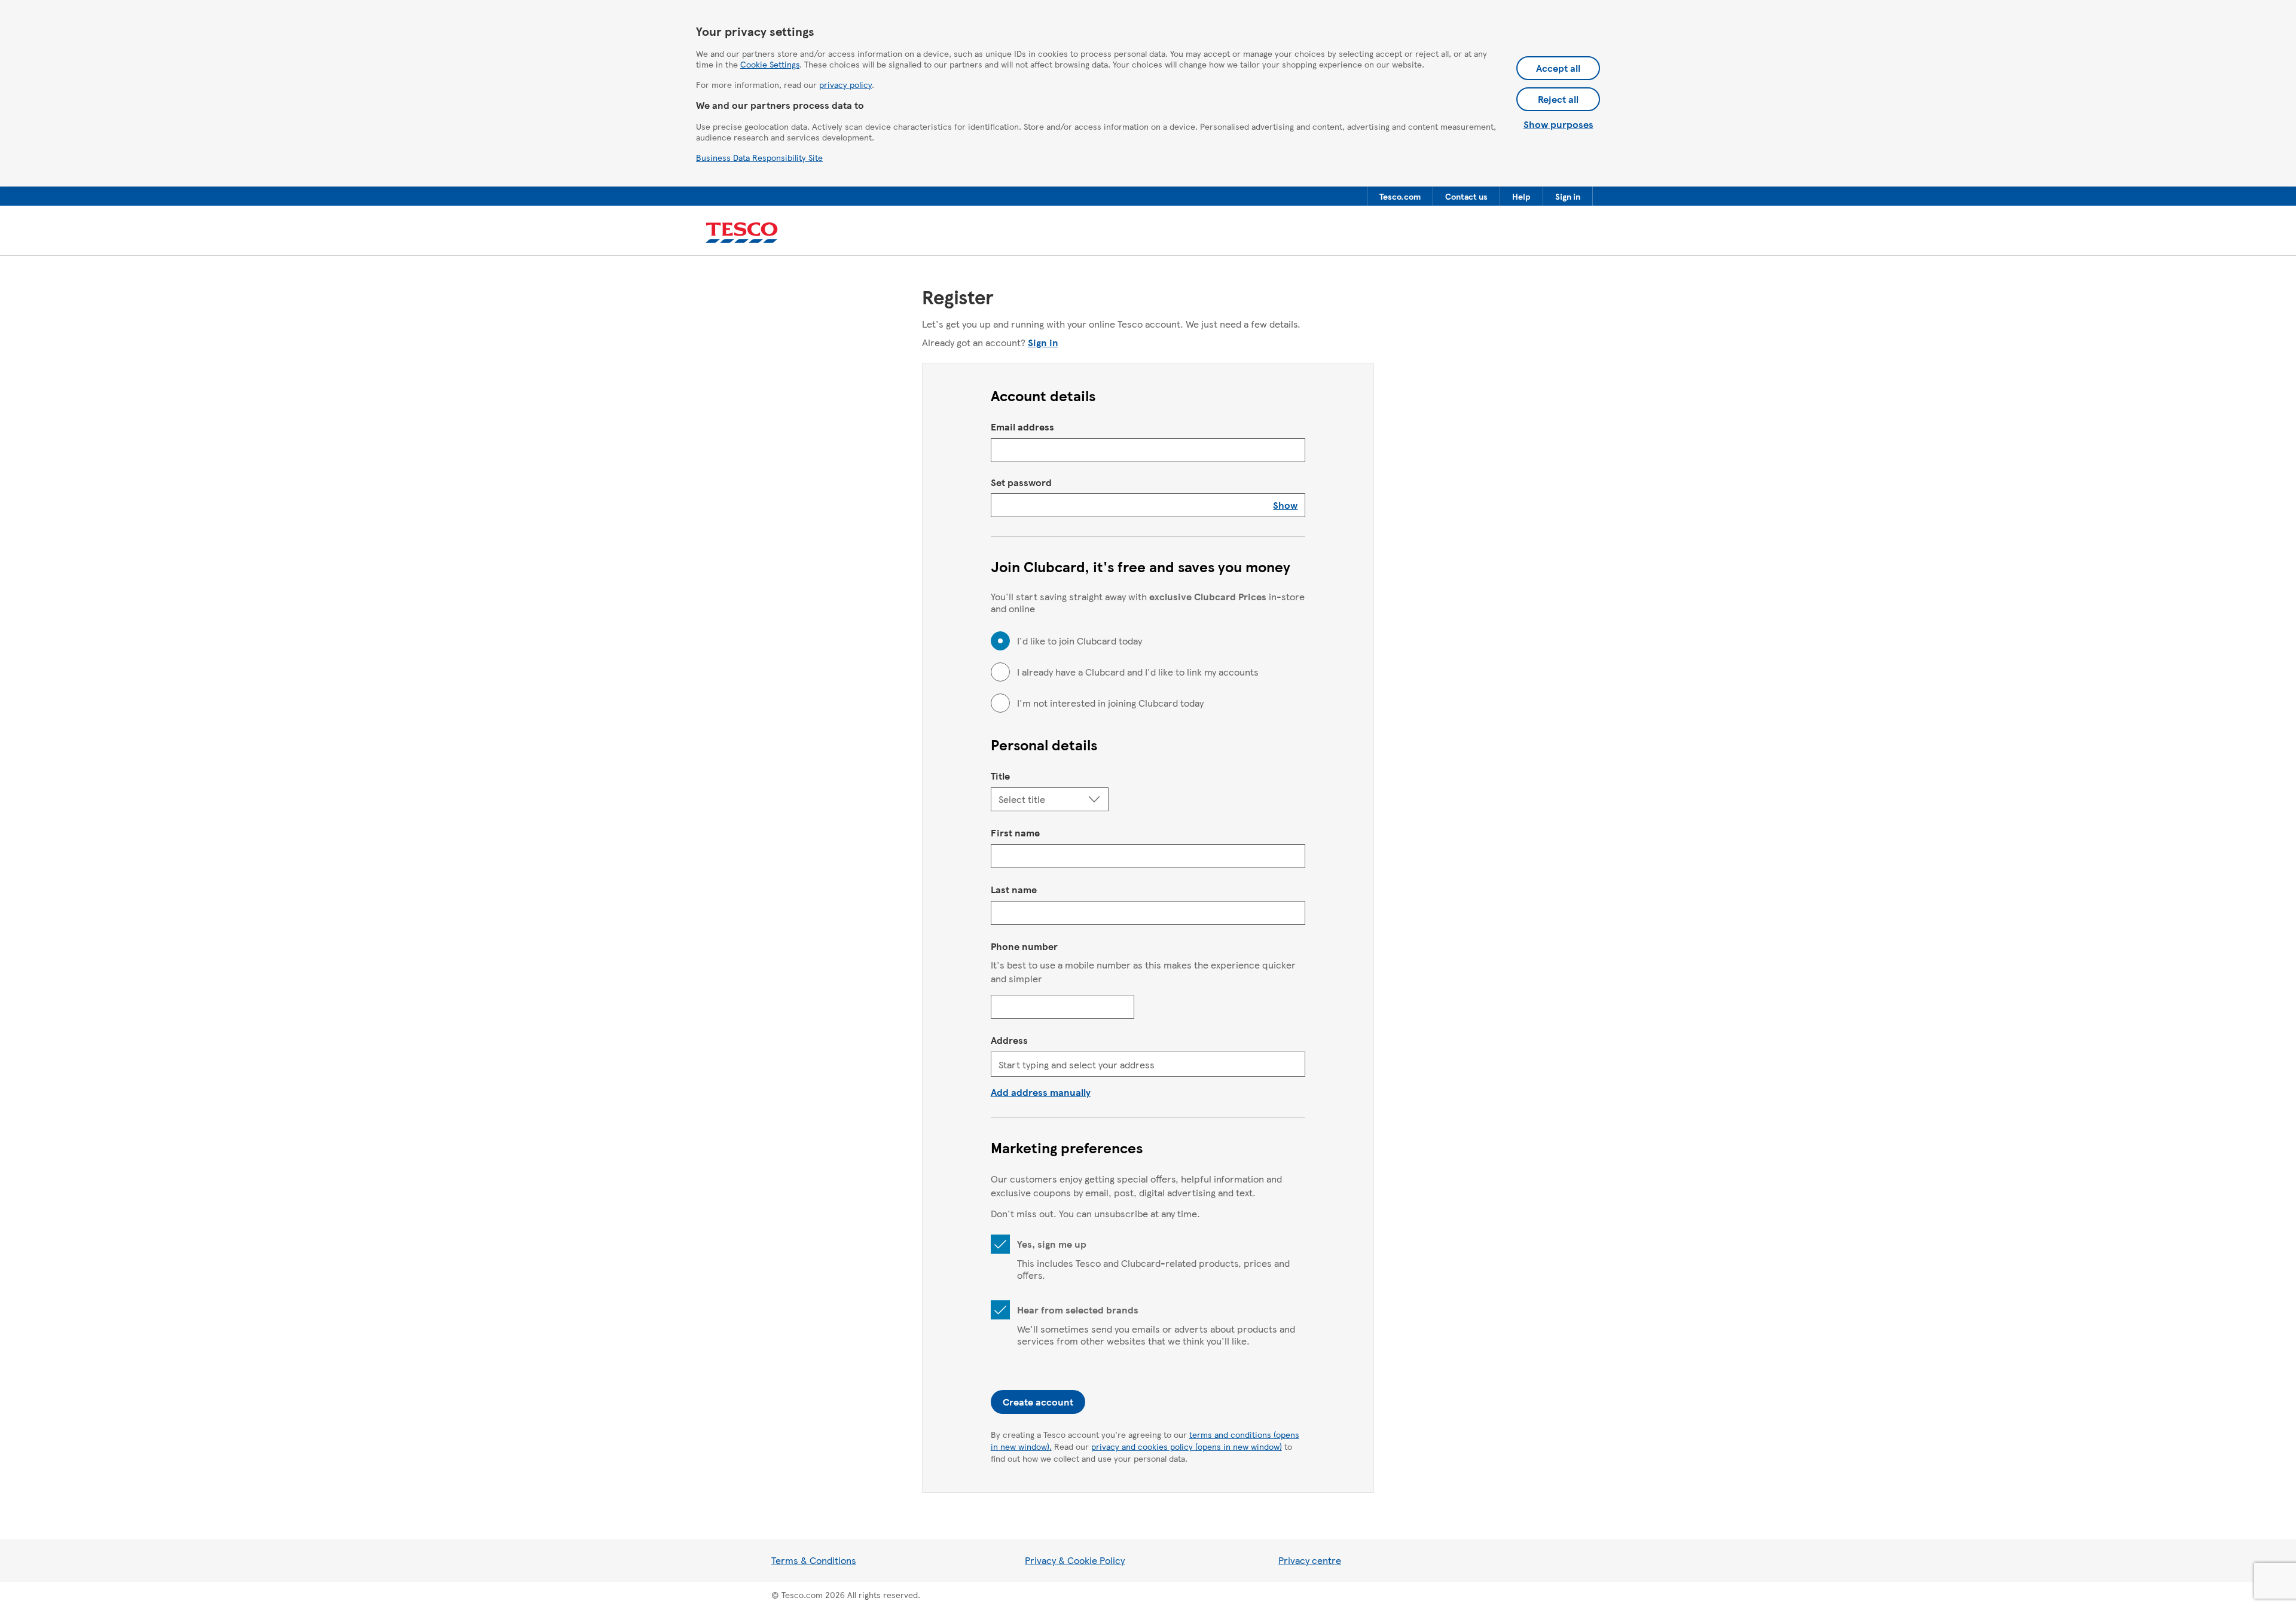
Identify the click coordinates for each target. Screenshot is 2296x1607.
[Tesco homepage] (742, 233)
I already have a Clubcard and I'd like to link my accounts (1138, 672)
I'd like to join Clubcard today (1080, 641)
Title (1000, 776)
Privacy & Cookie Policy (1075, 1560)
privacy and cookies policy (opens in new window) (1187, 1446)
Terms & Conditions (814, 1560)
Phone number (1024, 946)
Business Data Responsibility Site (759, 157)
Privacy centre (1310, 1560)
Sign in (1043, 342)
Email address (1022, 427)
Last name (1014, 889)
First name (1015, 832)
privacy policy (845, 84)
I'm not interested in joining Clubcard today (1110, 703)
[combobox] (1148, 1064)
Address (1009, 1040)
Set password (1021, 482)
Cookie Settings (770, 64)
